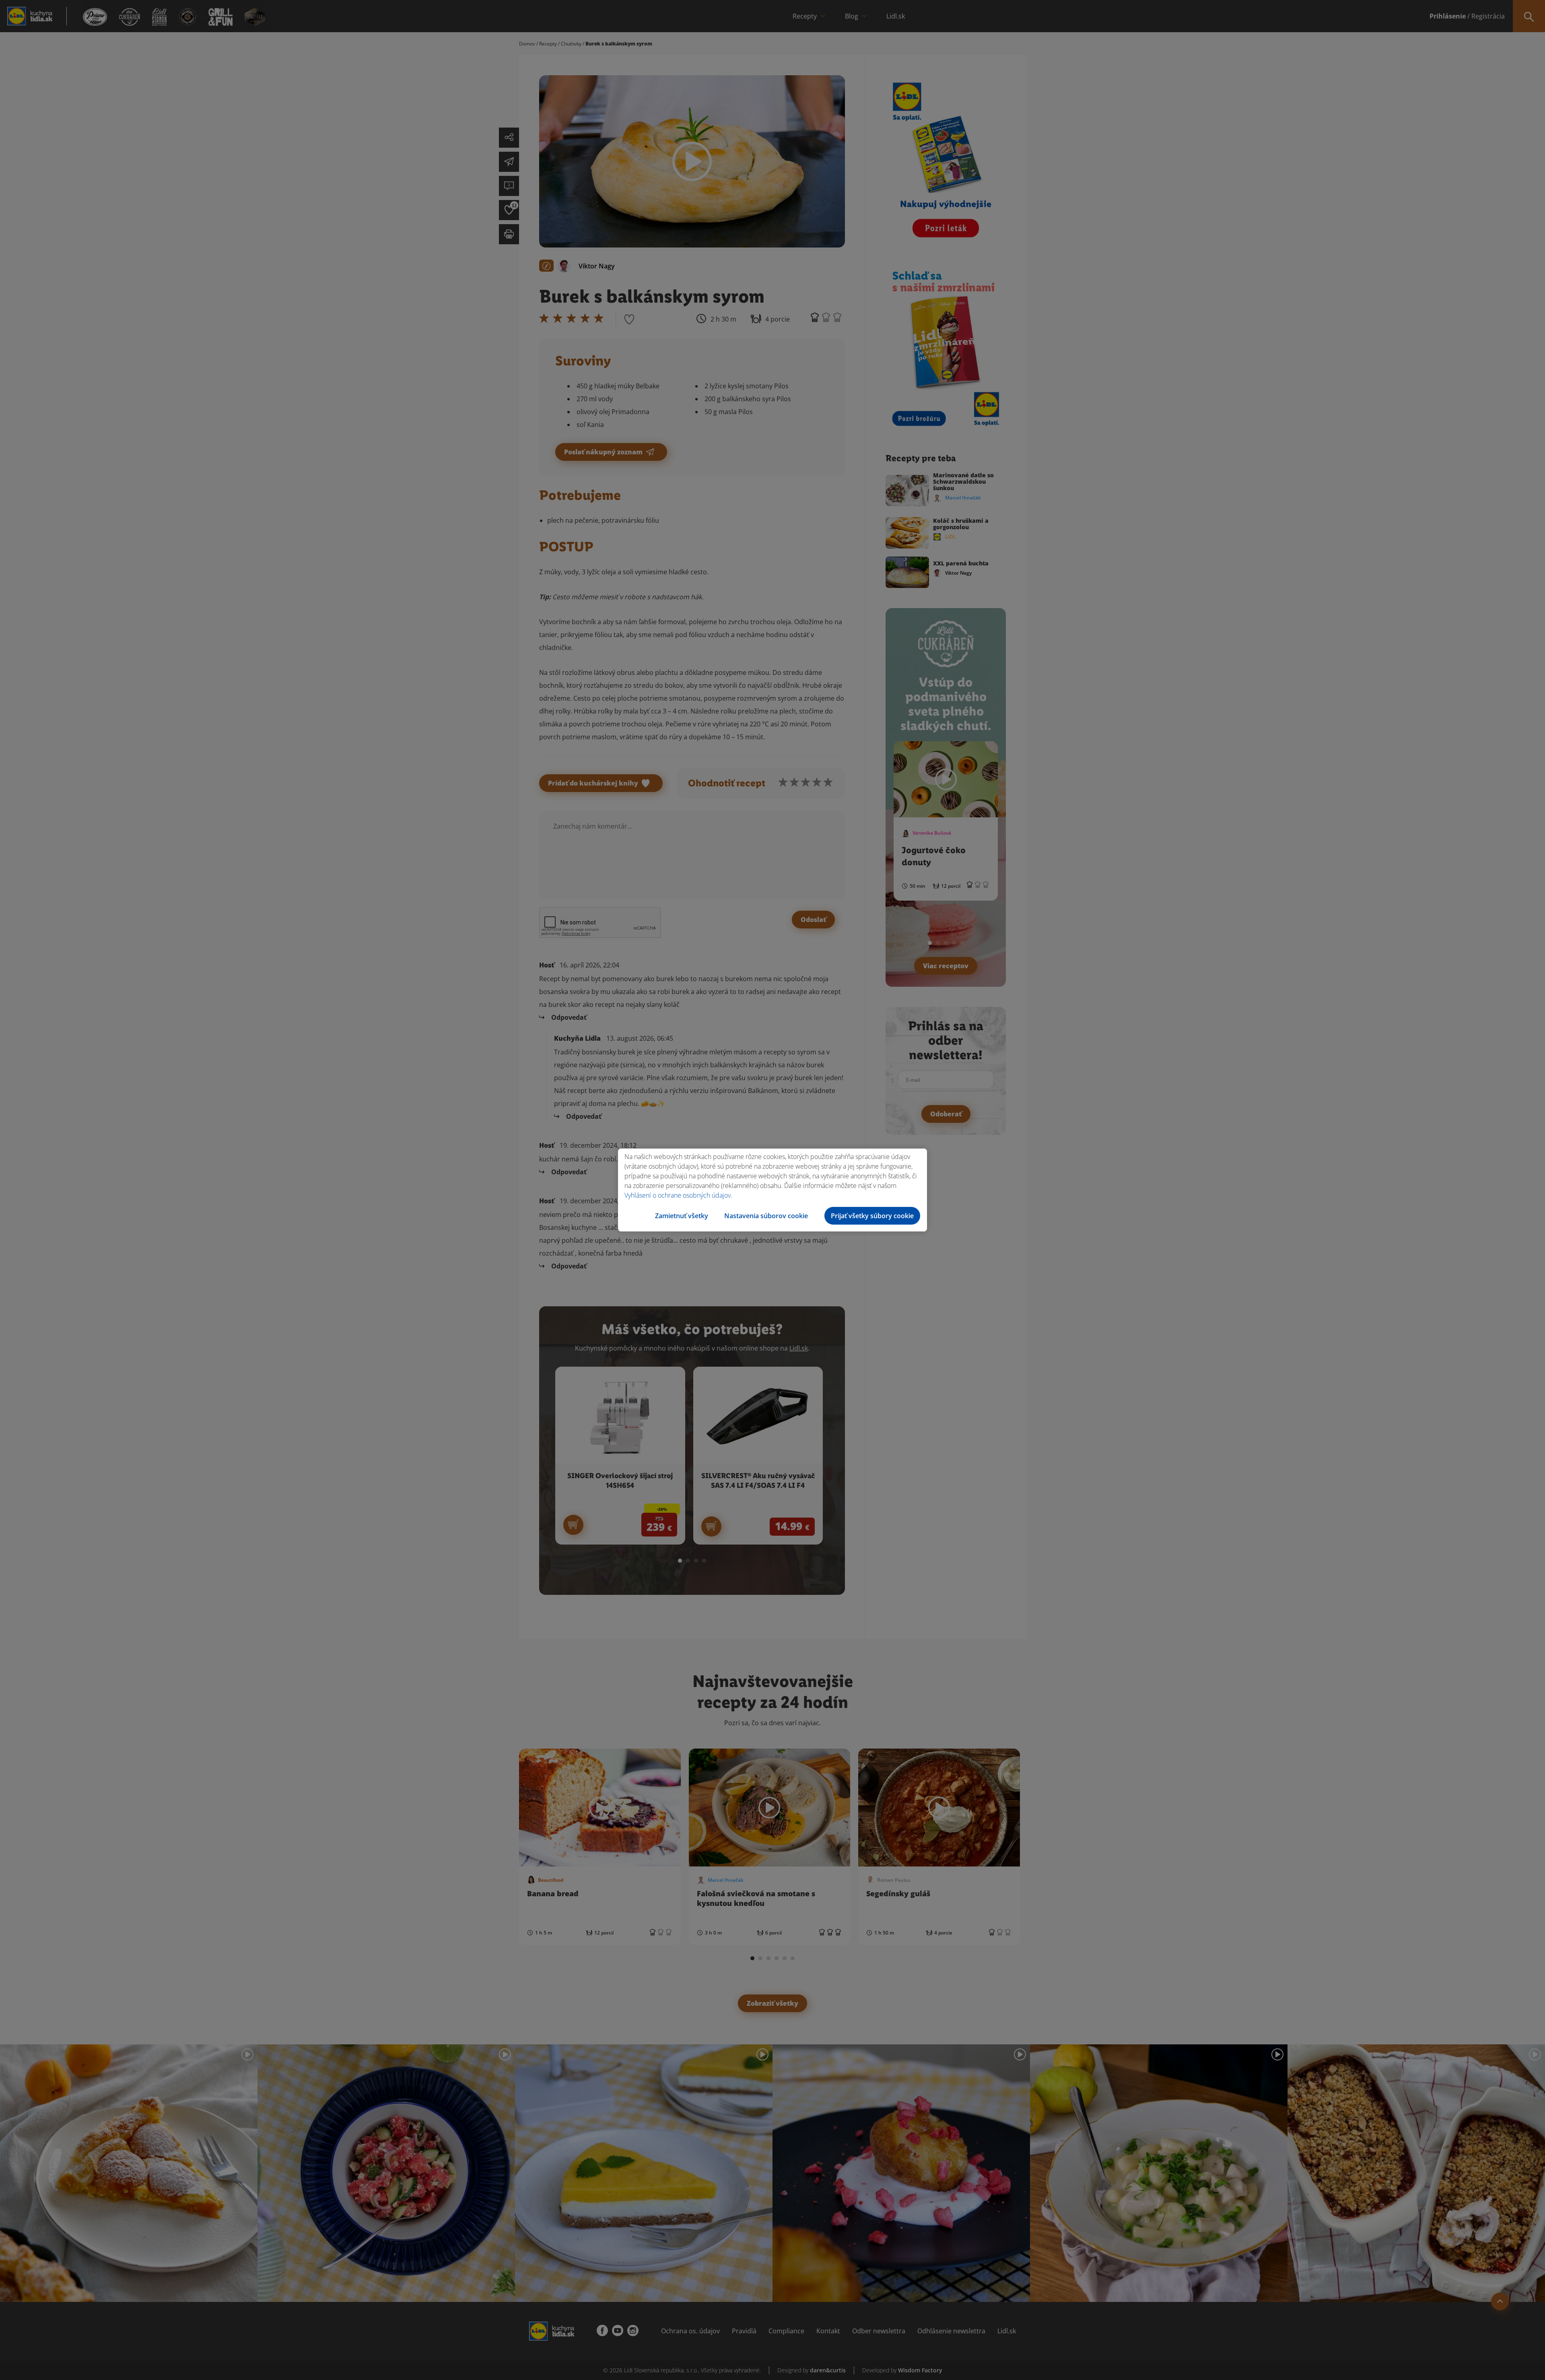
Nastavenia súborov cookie (766, 1216)
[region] (772, 1190)
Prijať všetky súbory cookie (872, 1216)
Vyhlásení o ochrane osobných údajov (678, 1195)
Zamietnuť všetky (682, 1216)
